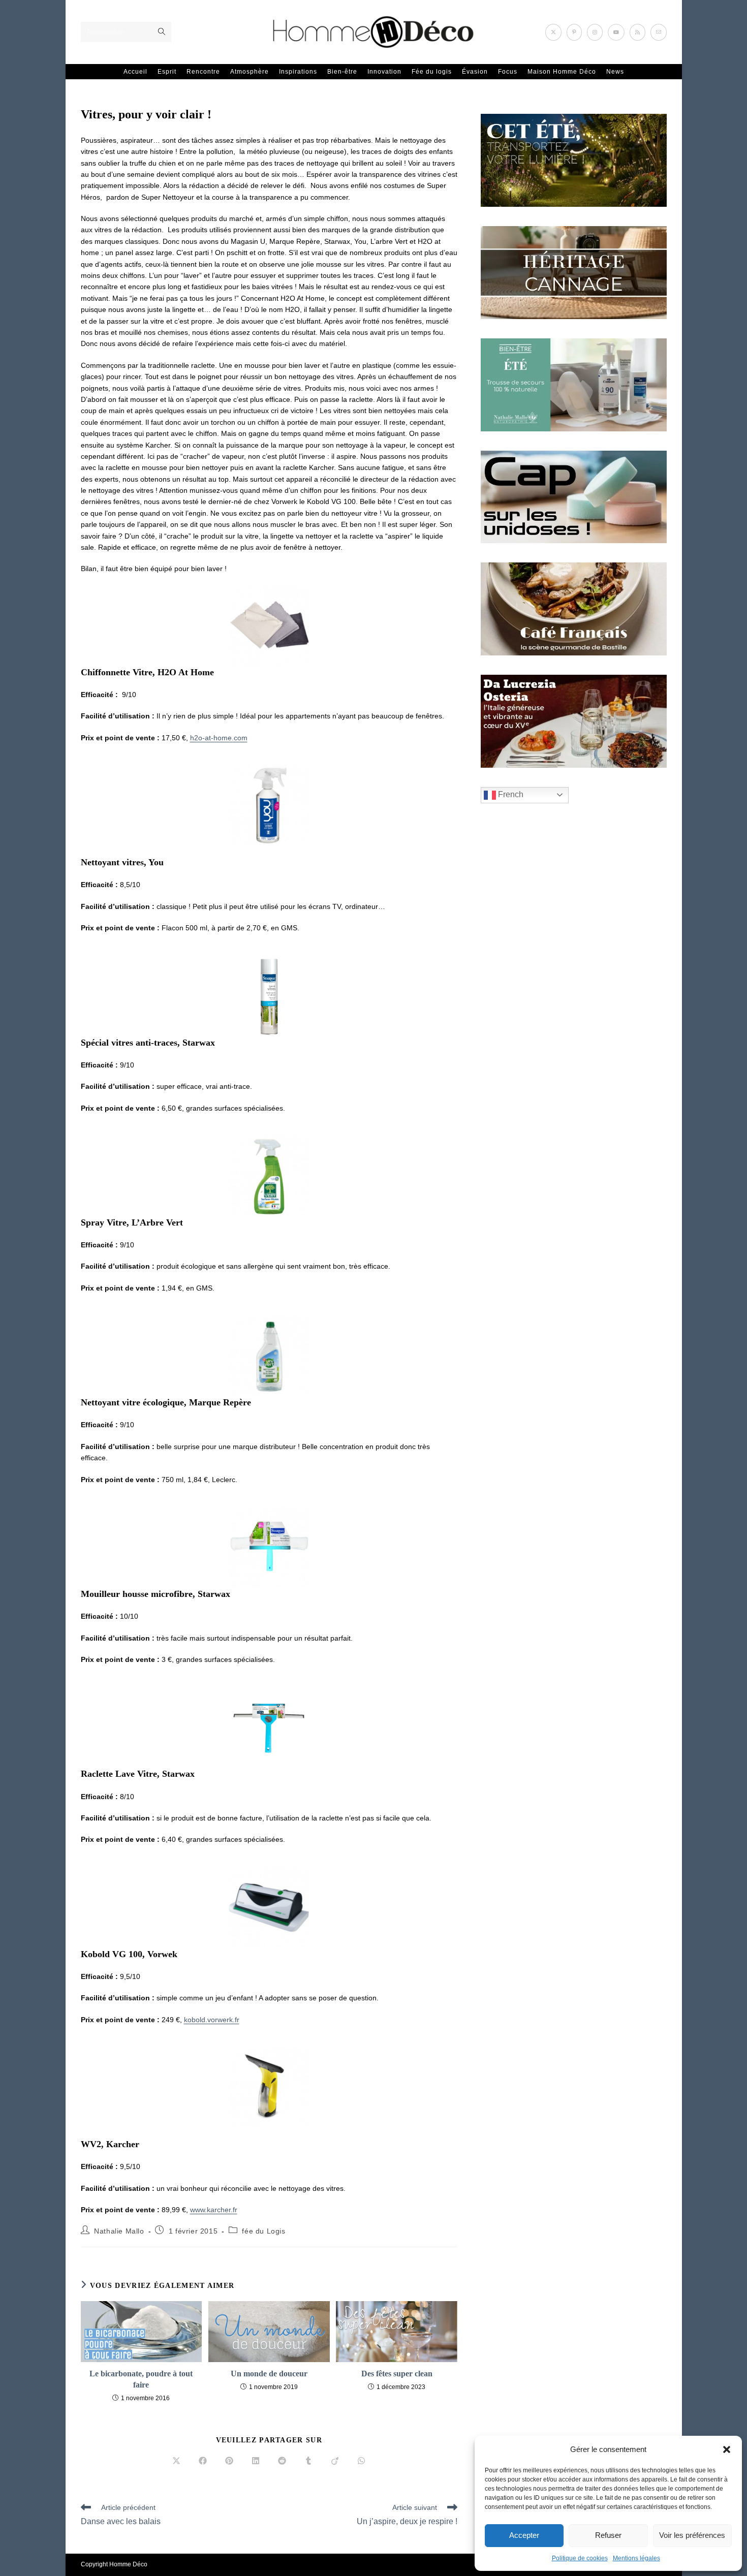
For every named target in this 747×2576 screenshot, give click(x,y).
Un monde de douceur (269, 2374)
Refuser (608, 2535)
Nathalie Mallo (119, 2231)
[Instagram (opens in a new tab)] (595, 32)
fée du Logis (263, 2231)
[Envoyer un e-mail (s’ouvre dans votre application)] (659, 32)
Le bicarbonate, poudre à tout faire (141, 2379)
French (510, 794)
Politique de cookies (580, 2558)
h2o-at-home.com (219, 738)
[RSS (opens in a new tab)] (637, 32)
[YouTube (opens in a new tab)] (616, 32)
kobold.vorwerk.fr (212, 2020)
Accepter (524, 2535)
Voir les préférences (692, 2535)
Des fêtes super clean (397, 2374)
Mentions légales (636, 2558)
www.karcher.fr (214, 2210)
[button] (727, 2449)
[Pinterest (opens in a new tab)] (574, 32)
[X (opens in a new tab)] (553, 32)
